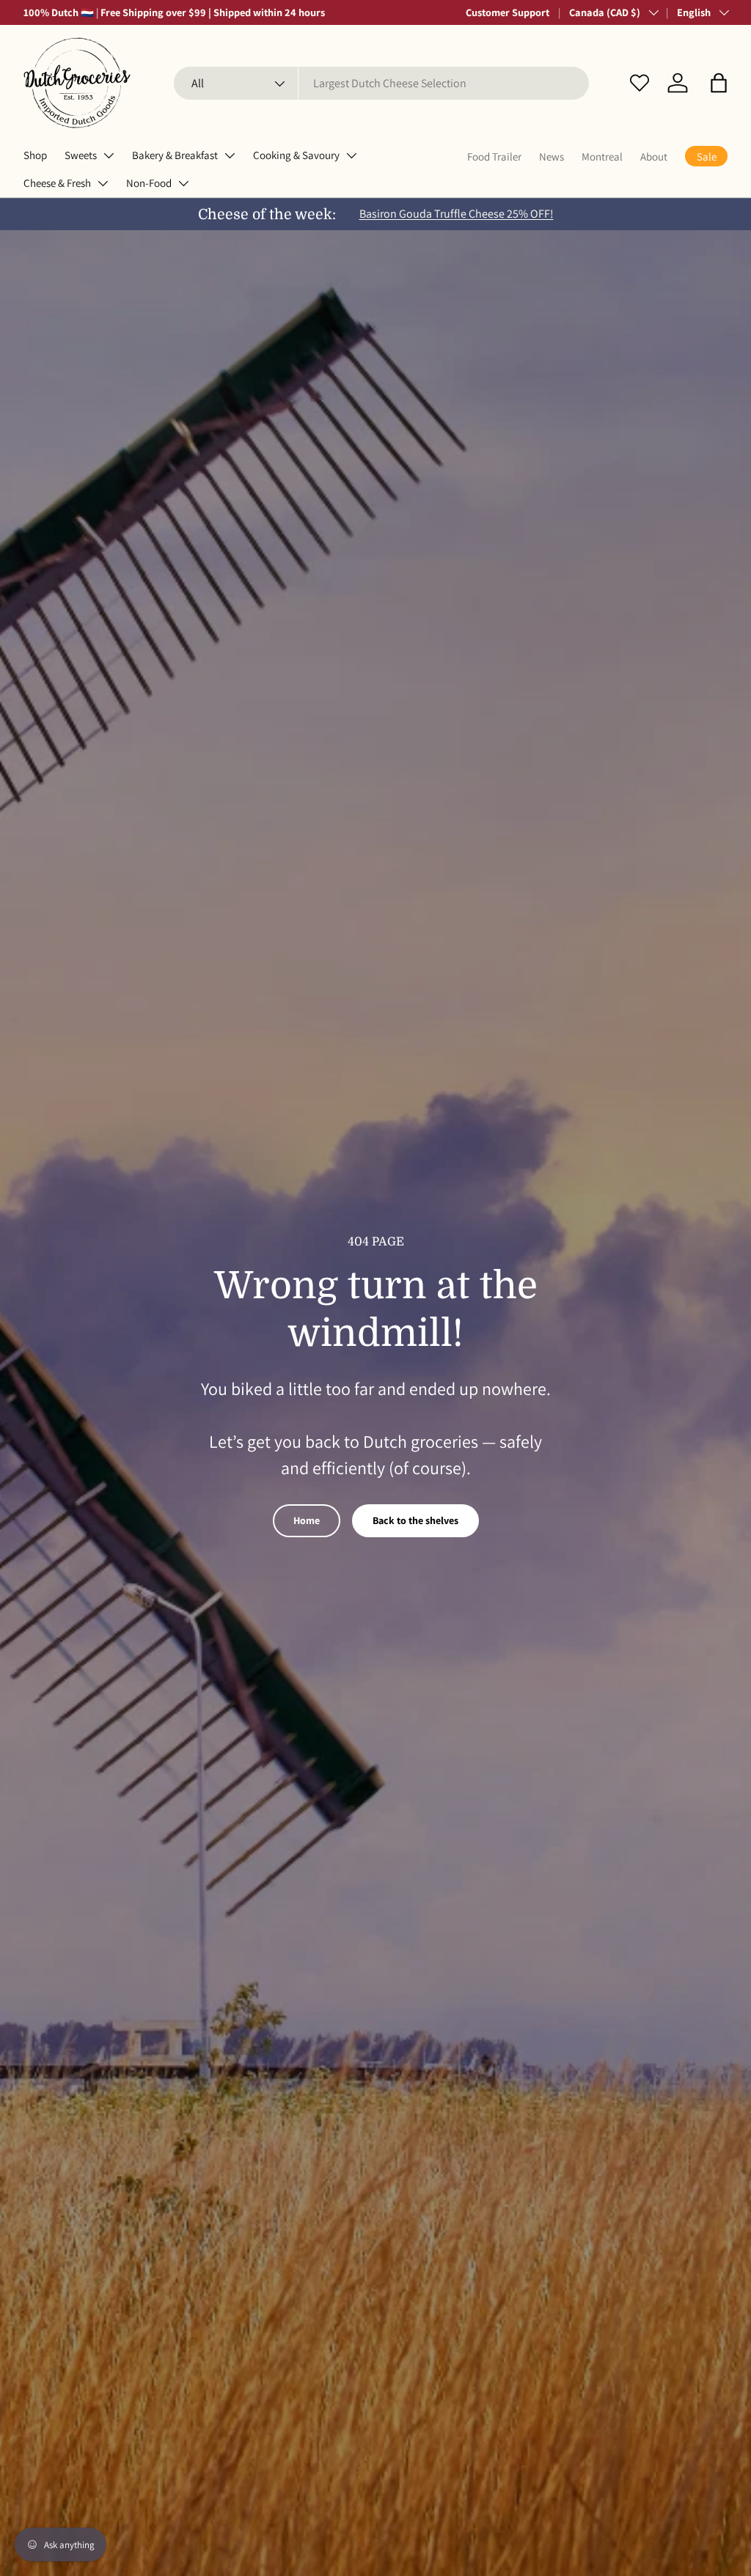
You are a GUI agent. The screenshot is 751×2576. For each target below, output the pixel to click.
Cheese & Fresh (57, 183)
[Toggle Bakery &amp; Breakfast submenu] (230, 155)
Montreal (602, 157)
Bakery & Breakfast (175, 155)
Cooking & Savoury (296, 155)
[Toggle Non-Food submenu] (183, 183)
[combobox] (382, 83)
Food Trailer (494, 157)
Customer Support (508, 12)
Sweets (81, 155)
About (654, 157)
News (552, 157)
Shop (35, 155)
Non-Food (149, 183)
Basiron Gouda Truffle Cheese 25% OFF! (457, 214)
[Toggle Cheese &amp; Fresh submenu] (103, 183)
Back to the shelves (415, 1520)
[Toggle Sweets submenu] (109, 155)
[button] (719, 83)
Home (307, 1520)
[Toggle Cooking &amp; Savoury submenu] (351, 155)
